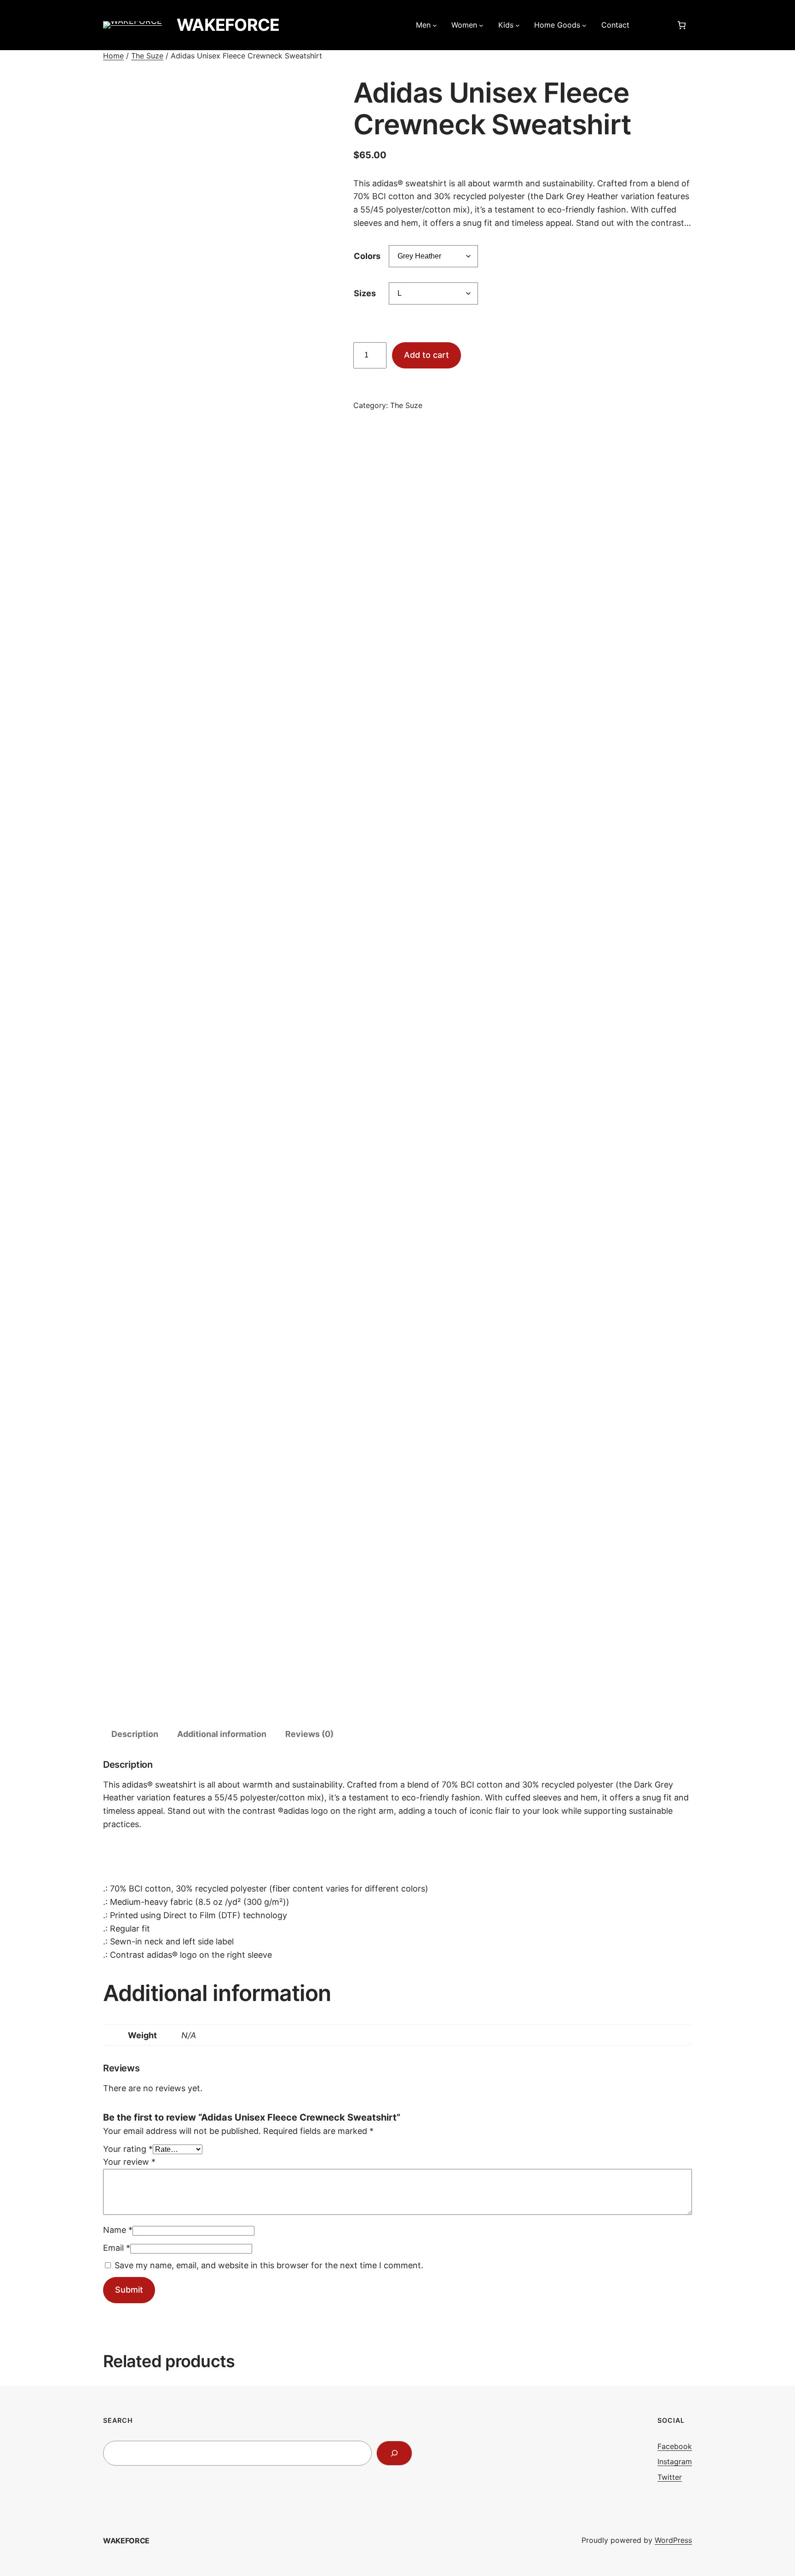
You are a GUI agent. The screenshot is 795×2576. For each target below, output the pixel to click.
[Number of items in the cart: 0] (682, 25)
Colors (367, 256)
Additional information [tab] (222, 1734)
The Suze (147, 56)
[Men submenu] (435, 25)
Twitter (670, 2477)
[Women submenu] (481, 25)
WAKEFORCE (228, 25)
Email (117, 2248)
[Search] (394, 2453)
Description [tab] (135, 1734)
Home (113, 56)
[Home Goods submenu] (584, 25)
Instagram (675, 2461)
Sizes (365, 293)
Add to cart (426, 355)
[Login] (652, 25)
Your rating (128, 2149)
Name (118, 2230)
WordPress (673, 2540)
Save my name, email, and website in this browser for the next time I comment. (269, 2265)
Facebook (675, 2446)
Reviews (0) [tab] (309, 1734)
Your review (129, 2162)
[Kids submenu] (518, 25)
